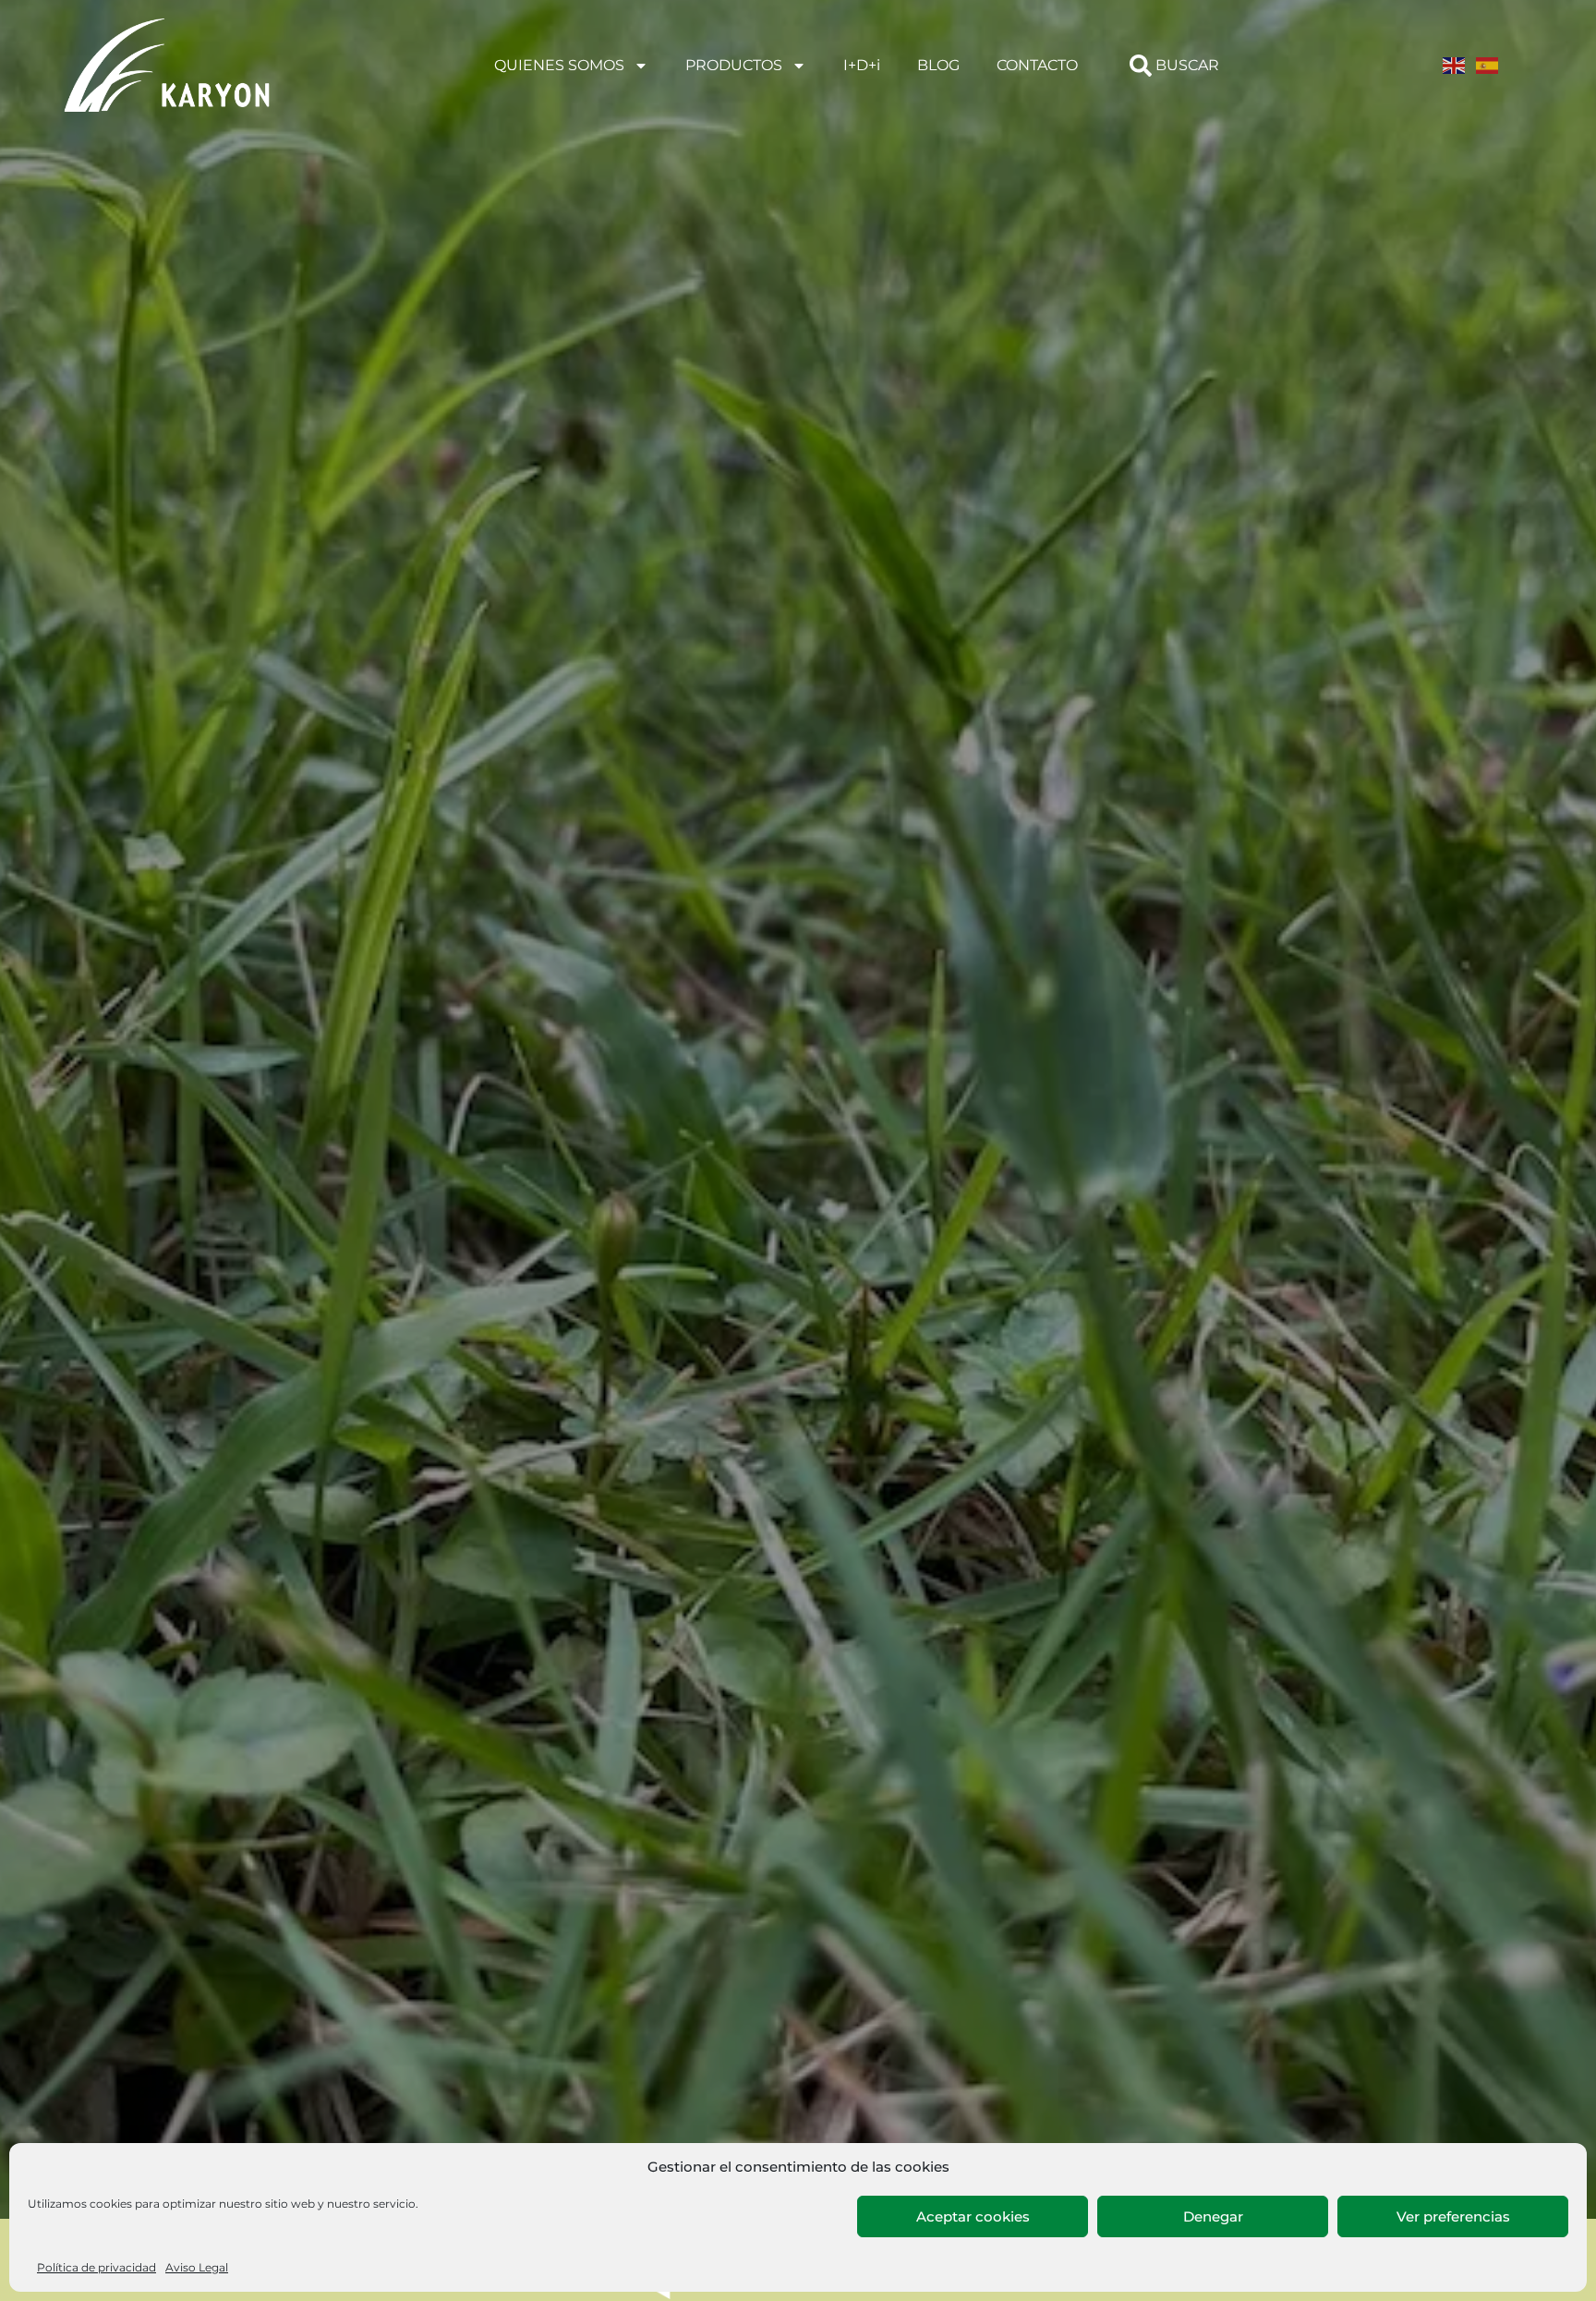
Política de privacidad (97, 2267)
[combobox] (1196, 66)
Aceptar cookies (973, 2216)
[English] (1455, 65)
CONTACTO (1037, 65)
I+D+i (862, 65)
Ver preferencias (1453, 2216)
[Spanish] (1488, 65)
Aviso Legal (197, 2267)
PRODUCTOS (734, 65)
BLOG (938, 65)
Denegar (1213, 2216)
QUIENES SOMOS (559, 65)
